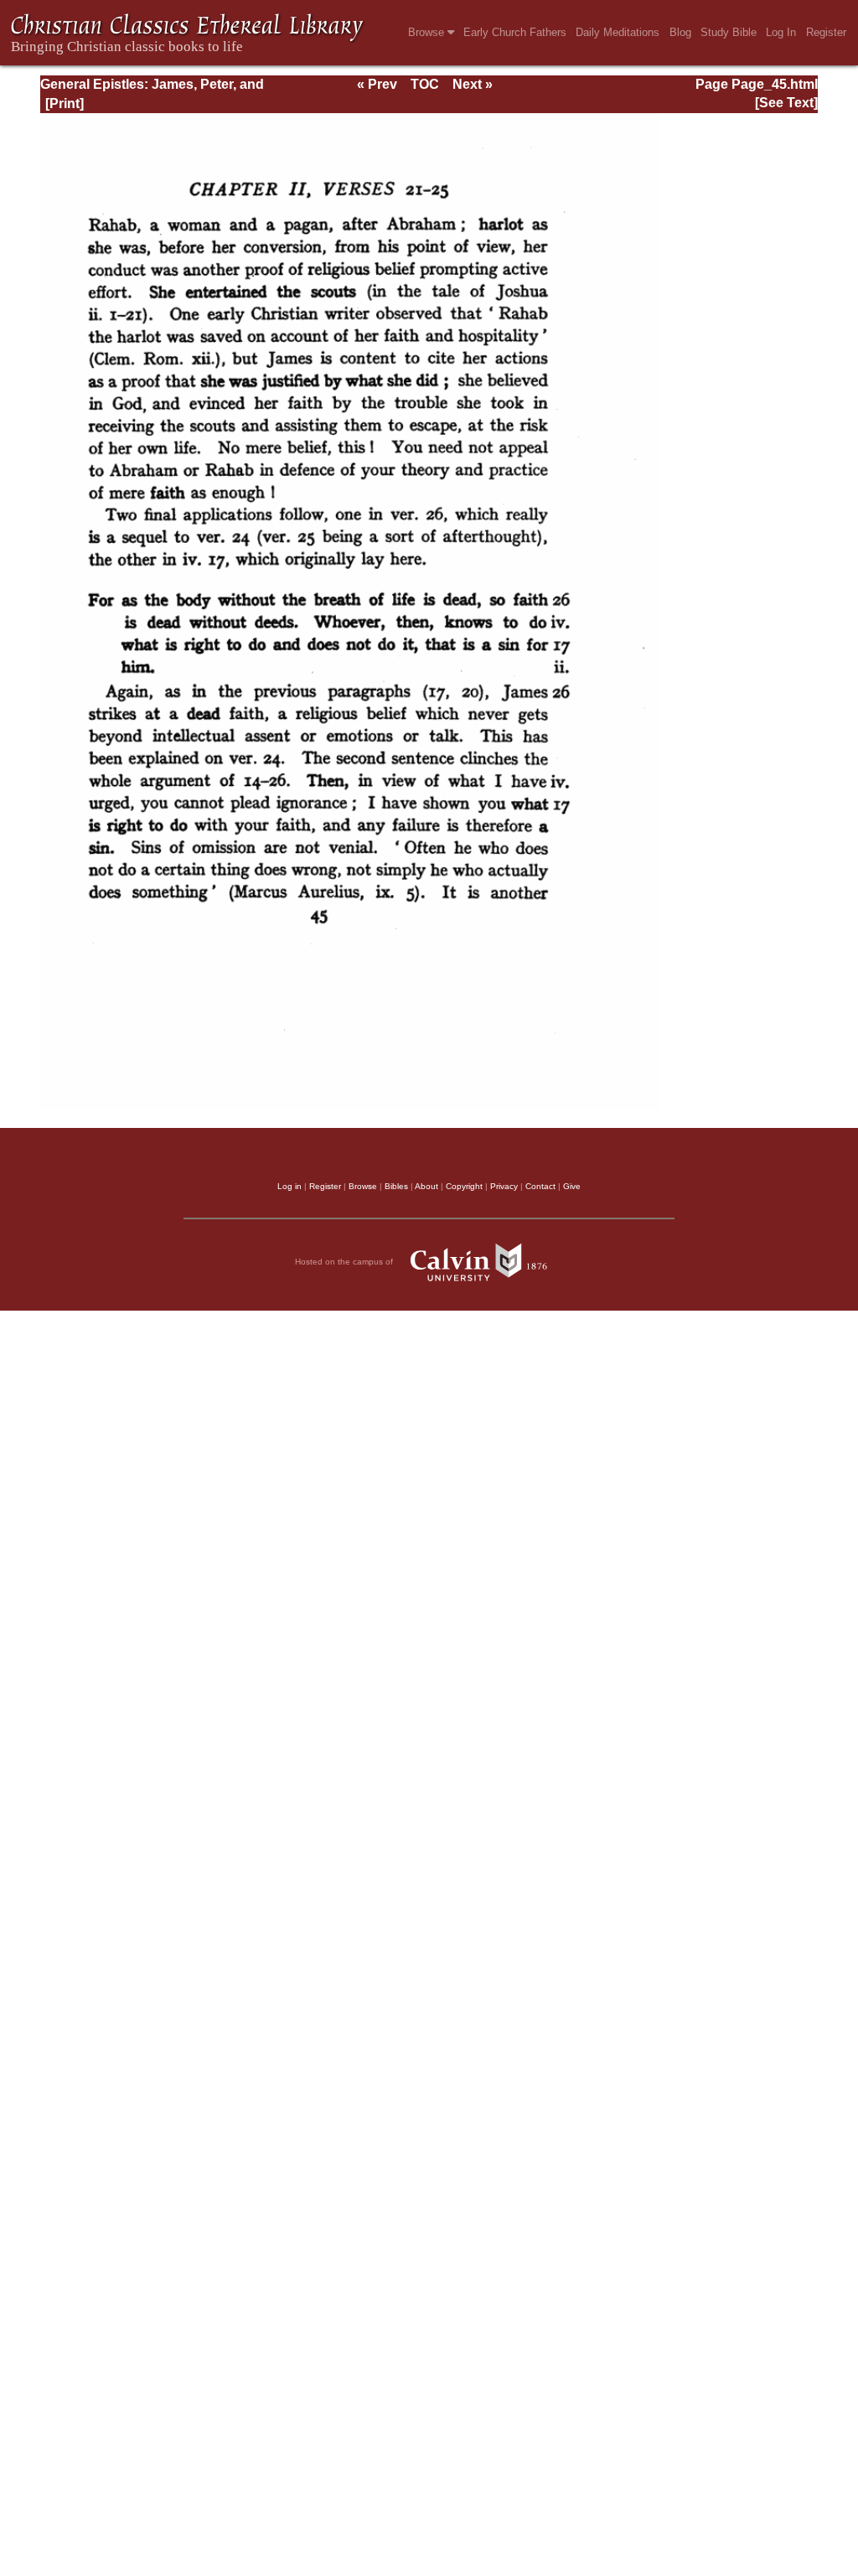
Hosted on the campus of (345, 1262)
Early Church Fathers (515, 32)
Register (826, 32)
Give (572, 1186)
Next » (473, 84)
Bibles (396, 1186)
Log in (289, 1186)
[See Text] (786, 103)
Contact (540, 1186)
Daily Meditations (618, 32)
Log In (781, 32)
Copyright (464, 1186)
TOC (425, 84)
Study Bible (729, 32)
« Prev (377, 84)
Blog (680, 32)
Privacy (504, 1186)
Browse (428, 32)
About (426, 1186)
